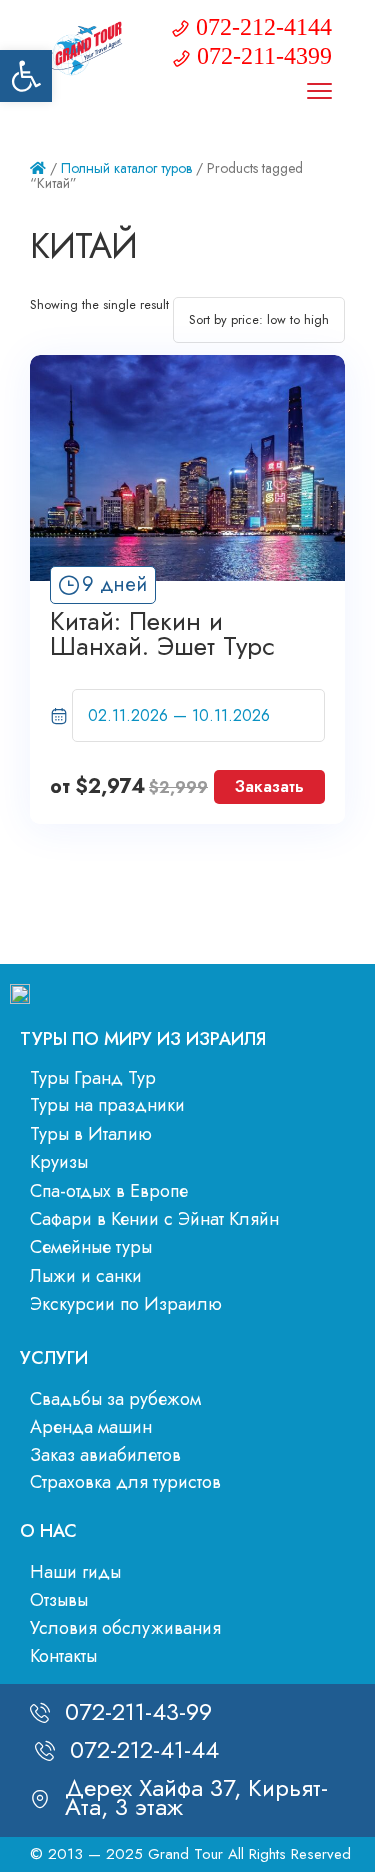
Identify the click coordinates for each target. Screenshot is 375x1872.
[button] (26, 76)
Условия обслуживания (125, 1628)
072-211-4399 (264, 56)
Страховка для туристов (125, 1482)
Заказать (269, 786)
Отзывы (59, 1600)
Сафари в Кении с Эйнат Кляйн (154, 1219)
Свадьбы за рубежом (115, 1399)
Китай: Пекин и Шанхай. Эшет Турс (162, 634)
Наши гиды (75, 1572)
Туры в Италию (91, 1134)
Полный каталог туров (126, 168)
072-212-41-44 (144, 1749)
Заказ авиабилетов (105, 1455)
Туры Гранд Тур (93, 1078)
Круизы (59, 1162)
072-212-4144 (264, 27)
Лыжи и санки (86, 1276)
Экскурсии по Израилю (126, 1304)
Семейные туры (91, 1247)
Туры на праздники (107, 1105)
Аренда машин (91, 1427)
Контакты (63, 1656)
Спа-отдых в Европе (109, 1191)
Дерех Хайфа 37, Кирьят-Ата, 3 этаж (196, 1796)
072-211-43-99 (138, 1711)
